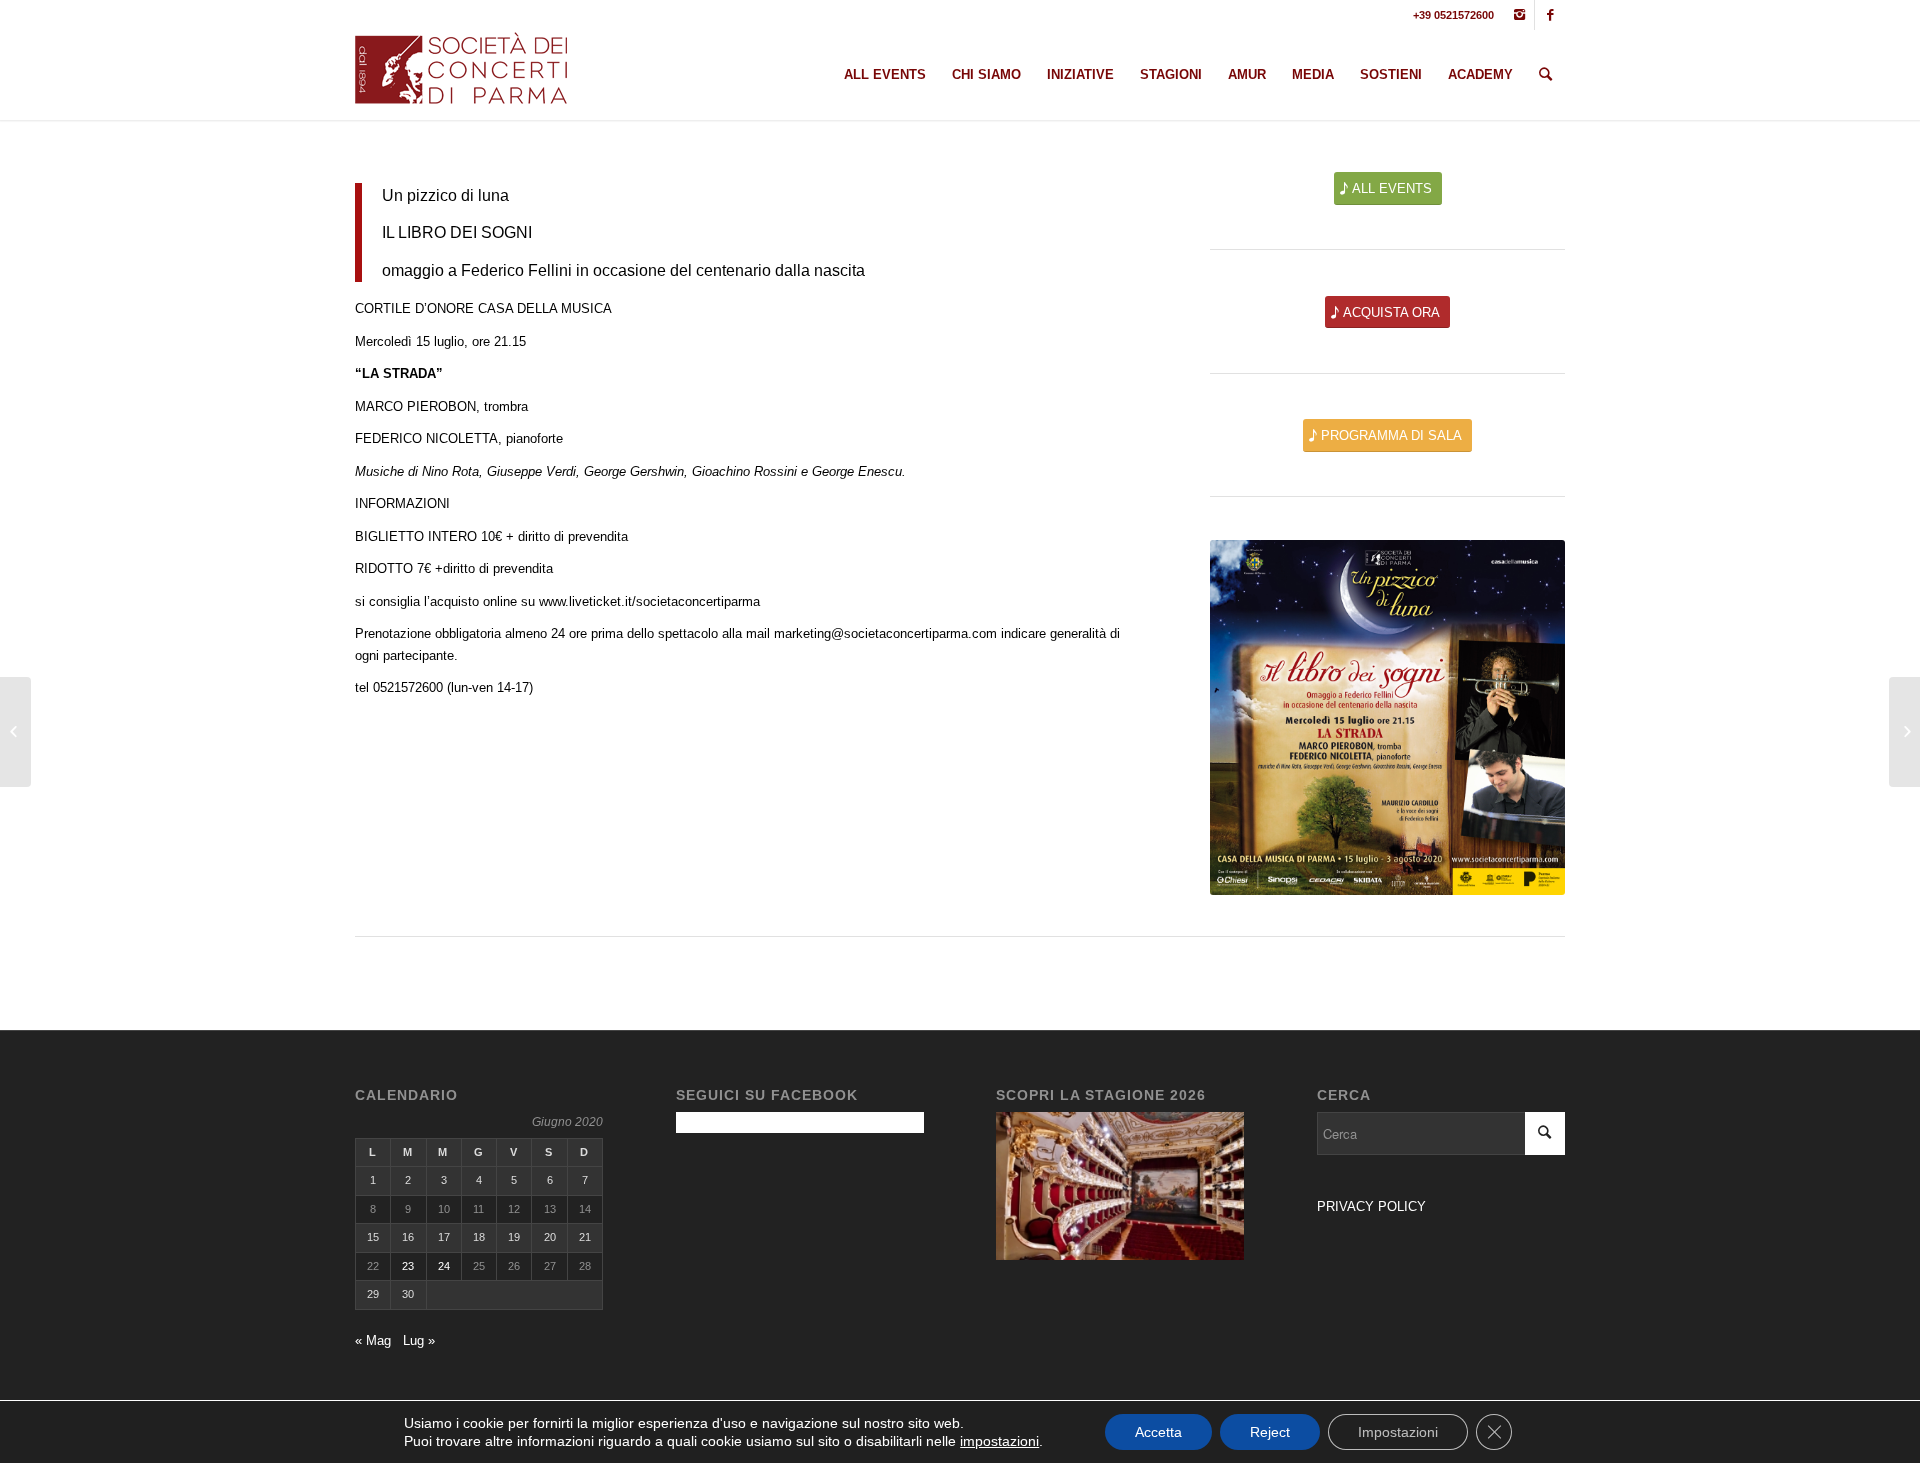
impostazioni (999, 1441)
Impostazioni (1398, 1432)
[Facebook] (1550, 15)
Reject (1270, 1432)
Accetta (1158, 1432)
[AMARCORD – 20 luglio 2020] (1904, 732)
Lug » (419, 1340)
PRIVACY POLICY (1373, 1206)
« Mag (373, 1340)
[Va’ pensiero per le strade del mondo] (15, 732)
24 (444, 1266)
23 (408, 1266)
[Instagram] (1519, 15)
